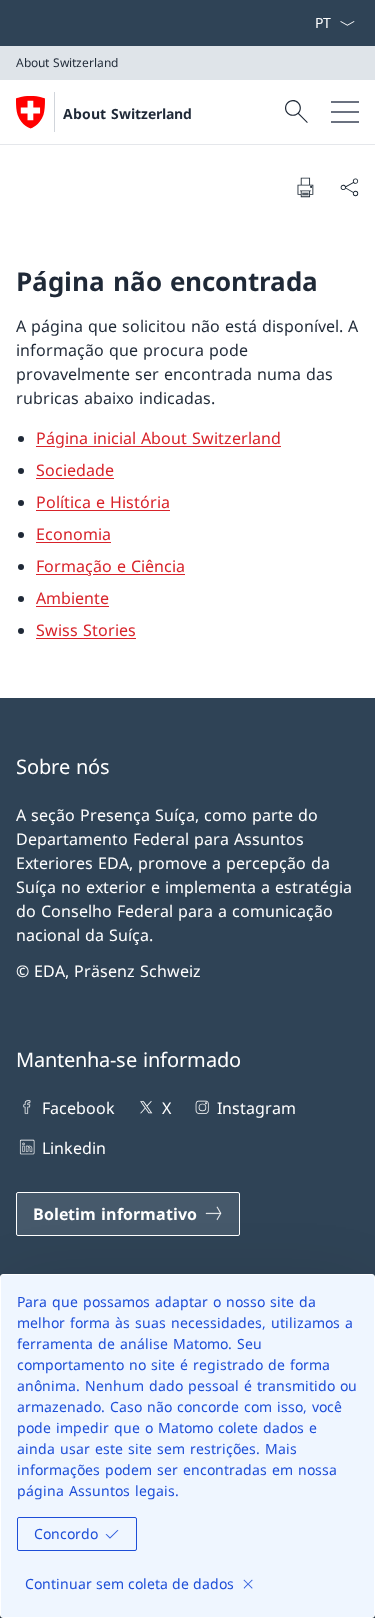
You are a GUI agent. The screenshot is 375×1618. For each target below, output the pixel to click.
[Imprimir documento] (305, 187)
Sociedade (75, 470)
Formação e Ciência (110, 566)
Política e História (103, 502)
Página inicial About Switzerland (158, 438)
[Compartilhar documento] (349, 187)
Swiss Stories (86, 630)
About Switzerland (127, 113)
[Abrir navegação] (345, 112)
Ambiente (72, 598)
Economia (73, 534)
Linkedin (74, 1148)
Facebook (78, 1108)
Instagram (256, 1108)
